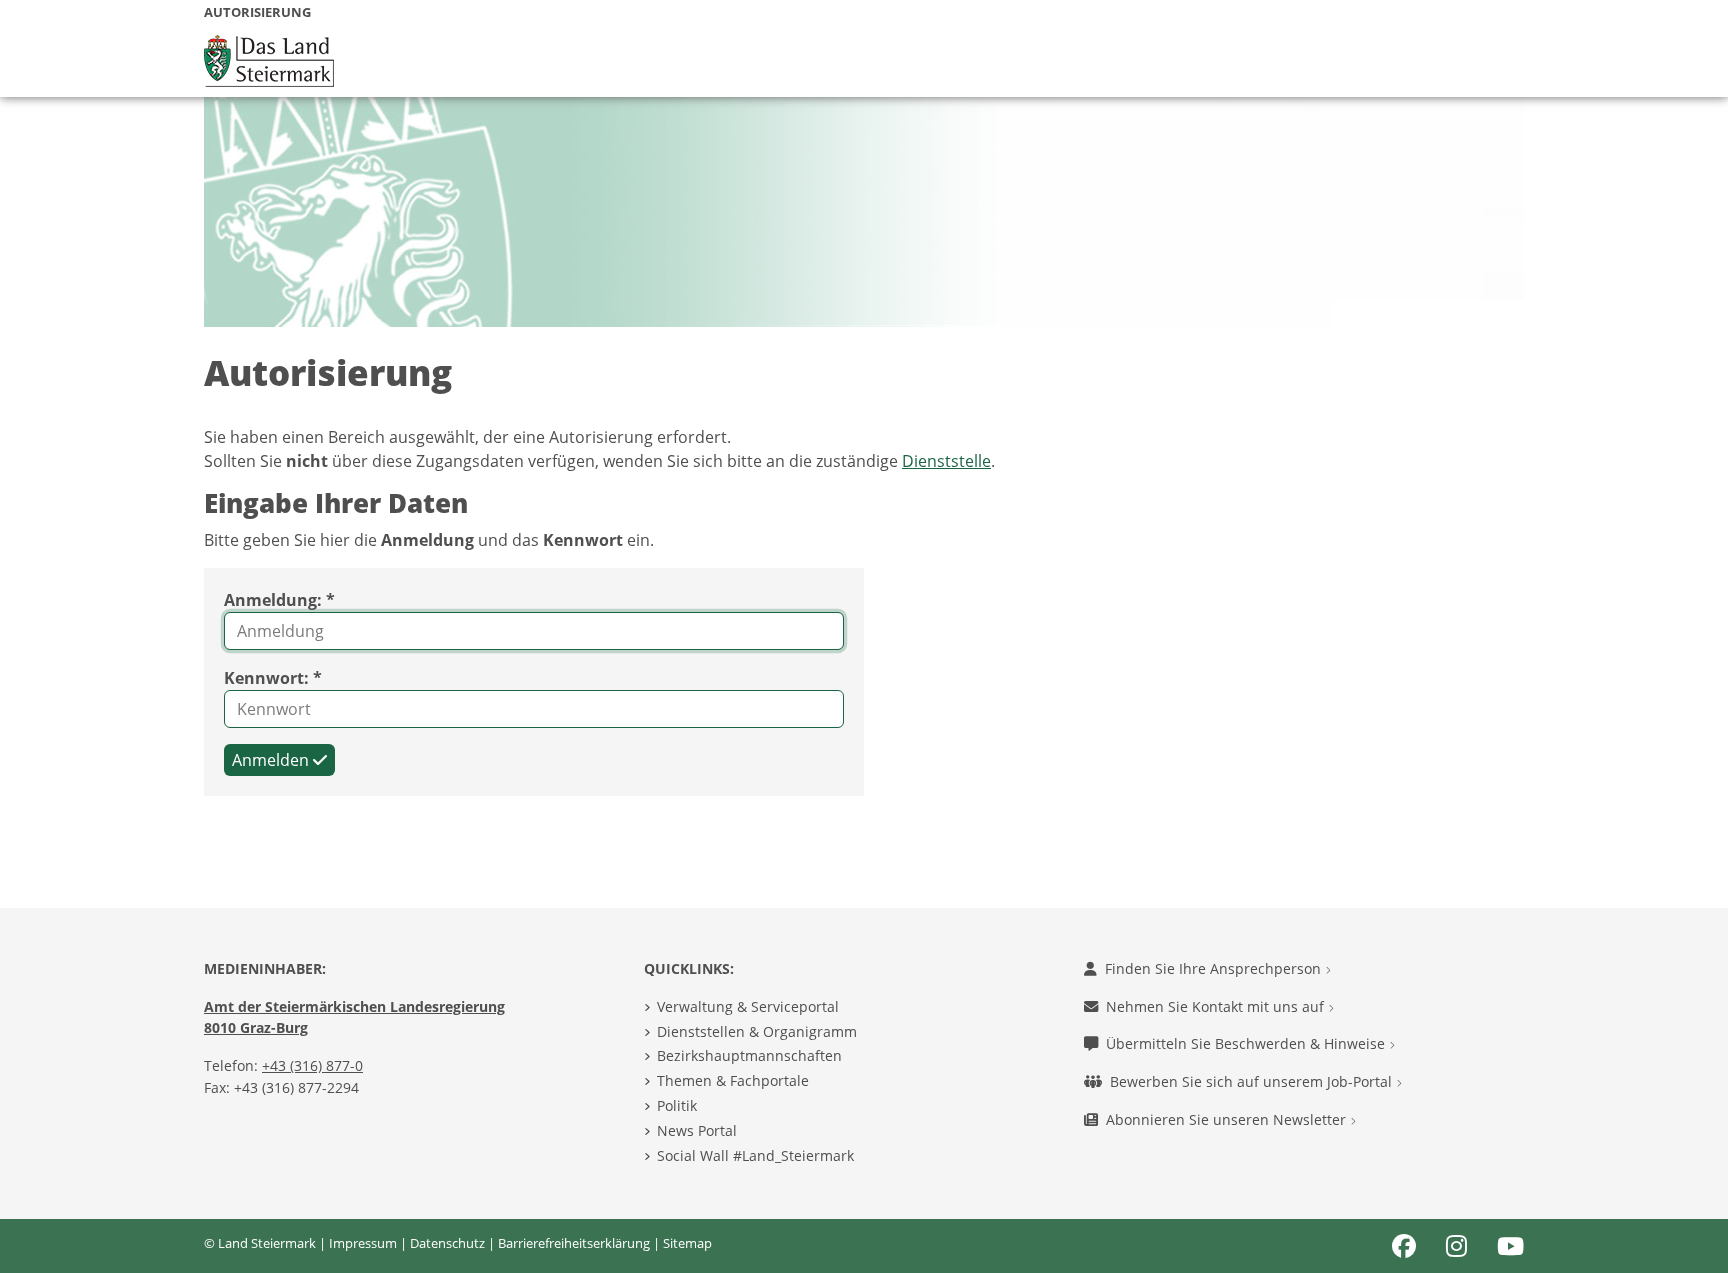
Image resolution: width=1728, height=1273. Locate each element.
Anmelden (272, 760)
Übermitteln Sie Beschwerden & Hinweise (1247, 1043)
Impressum (363, 1243)
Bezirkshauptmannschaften (749, 1055)
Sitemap (687, 1243)
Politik (677, 1105)
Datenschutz (447, 1243)
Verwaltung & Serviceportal (748, 1006)
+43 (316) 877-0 (312, 1065)
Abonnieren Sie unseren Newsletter (1228, 1119)
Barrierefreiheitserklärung (574, 1243)
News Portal (697, 1130)
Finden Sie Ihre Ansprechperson (1215, 968)
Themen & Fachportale (733, 1080)
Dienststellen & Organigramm (757, 1031)
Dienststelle (946, 461)
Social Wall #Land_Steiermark (755, 1155)
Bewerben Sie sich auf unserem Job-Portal (1253, 1081)
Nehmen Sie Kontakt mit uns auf (1217, 1006)
